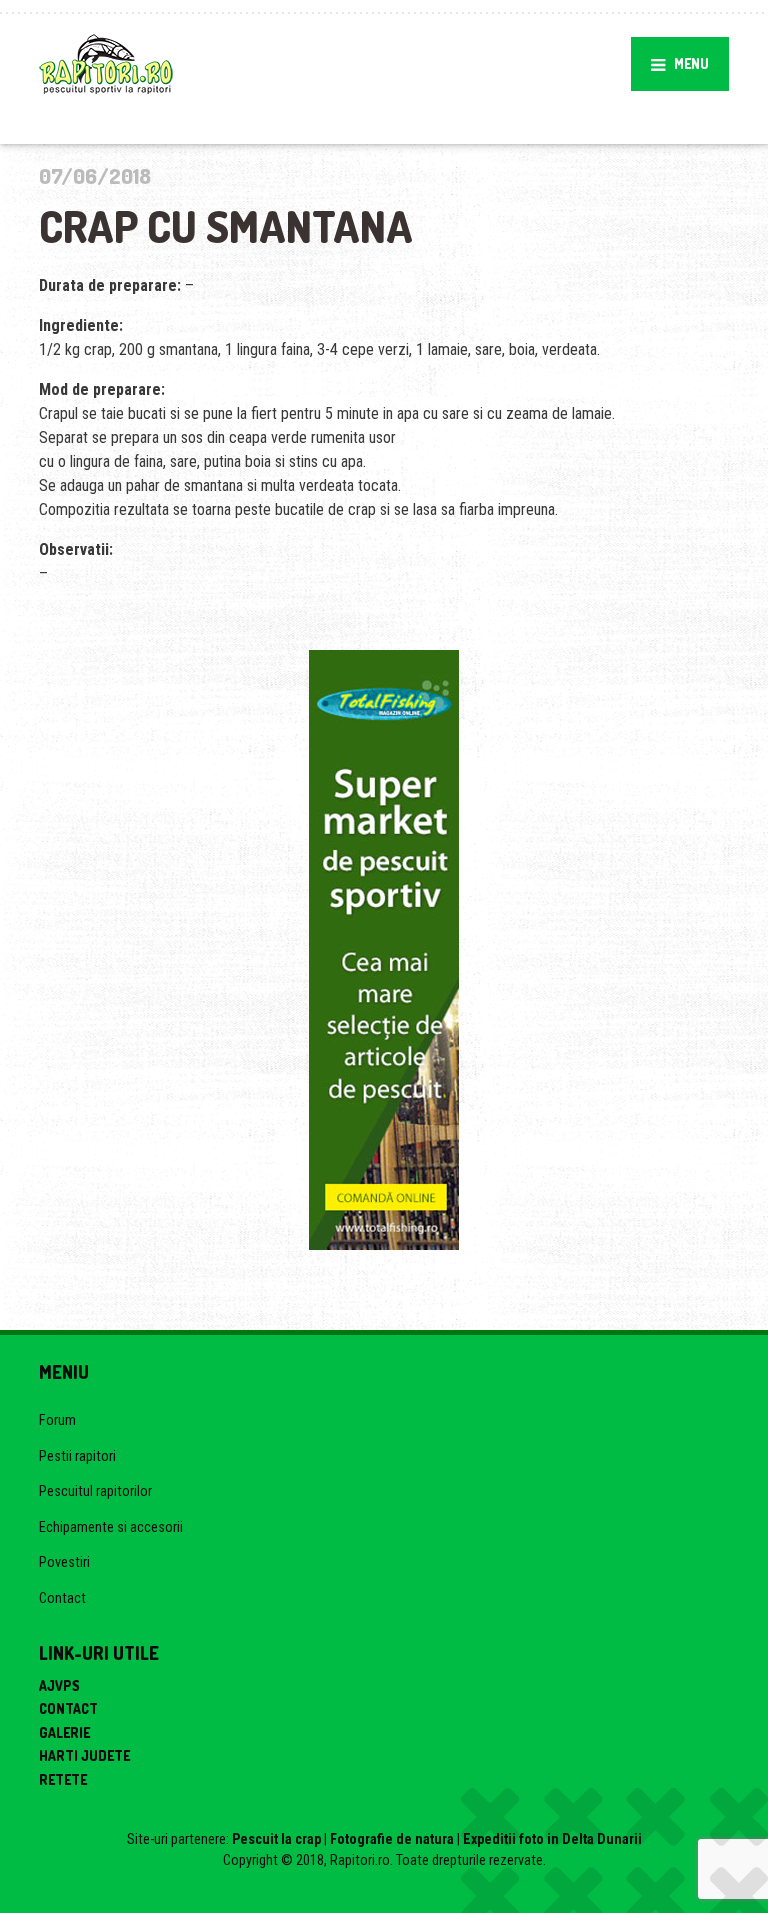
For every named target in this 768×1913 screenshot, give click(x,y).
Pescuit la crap (276, 1839)
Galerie (64, 1732)
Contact (62, 1598)
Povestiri (64, 1562)
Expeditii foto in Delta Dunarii (552, 1839)
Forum (57, 1420)
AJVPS (59, 1685)
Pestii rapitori (77, 1456)
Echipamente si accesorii (111, 1527)
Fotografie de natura (392, 1839)
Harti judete (84, 1755)
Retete (63, 1779)
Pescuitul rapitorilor (95, 1491)
